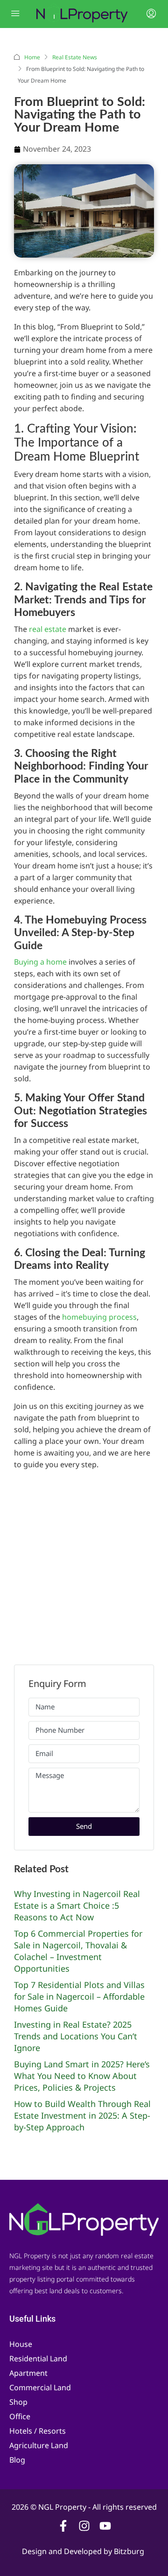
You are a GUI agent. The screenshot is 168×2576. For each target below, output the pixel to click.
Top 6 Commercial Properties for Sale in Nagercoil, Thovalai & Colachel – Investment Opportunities (78, 1951)
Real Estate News (75, 57)
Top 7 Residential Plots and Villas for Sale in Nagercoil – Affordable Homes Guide (79, 1996)
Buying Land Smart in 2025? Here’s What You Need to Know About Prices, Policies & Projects (82, 2076)
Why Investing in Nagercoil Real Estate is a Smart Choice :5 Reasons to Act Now (77, 1905)
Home (32, 57)
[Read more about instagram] (84, 2526)
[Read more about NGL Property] (84, 2219)
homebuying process (99, 1317)
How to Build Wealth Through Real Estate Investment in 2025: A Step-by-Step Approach (82, 2115)
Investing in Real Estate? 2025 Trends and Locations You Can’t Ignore (76, 2036)
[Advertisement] (84, 1562)
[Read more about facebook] (63, 2526)
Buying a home (40, 962)
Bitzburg (130, 2551)
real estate (48, 629)
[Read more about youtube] (105, 2526)
